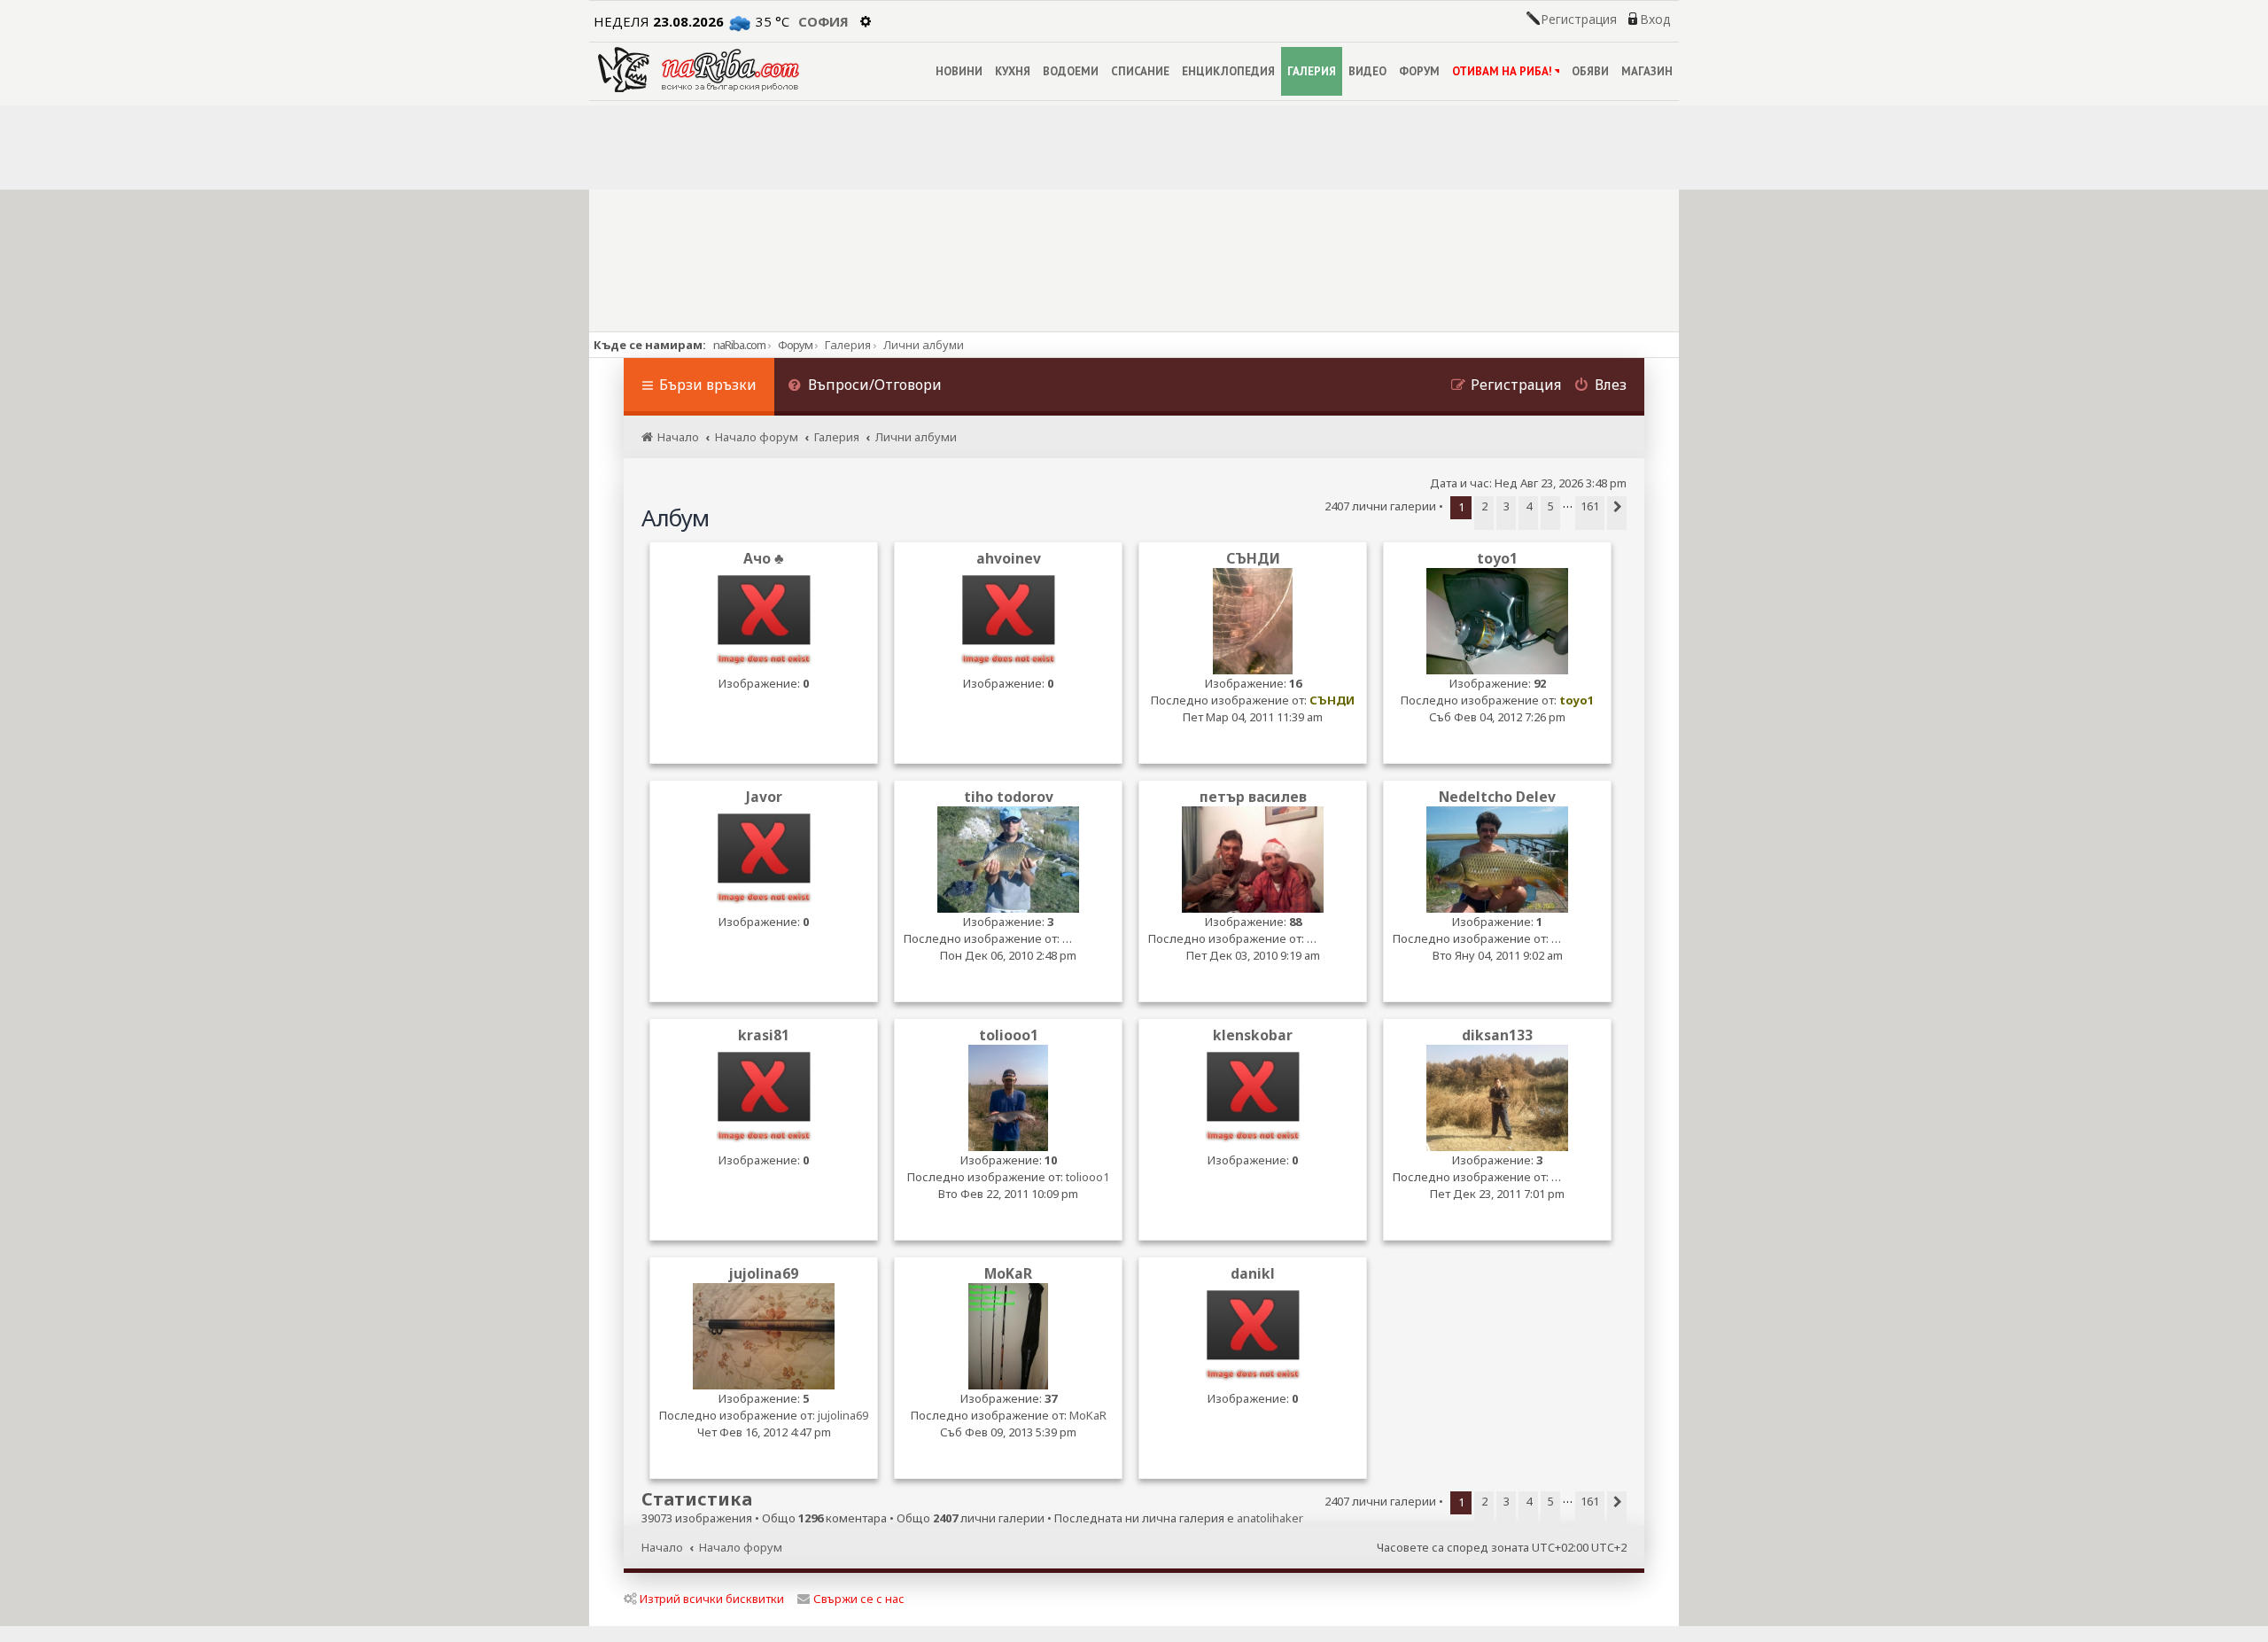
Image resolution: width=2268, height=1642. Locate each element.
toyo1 (1497, 559)
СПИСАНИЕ (1140, 71)
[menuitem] (865, 387)
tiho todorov (1009, 797)
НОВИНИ (959, 71)
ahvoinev (1009, 559)
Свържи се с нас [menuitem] (859, 1599)
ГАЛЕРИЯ (1312, 71)
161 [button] (1590, 506)
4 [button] (1529, 506)
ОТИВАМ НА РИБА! (1502, 71)
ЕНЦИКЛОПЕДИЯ (1228, 71)
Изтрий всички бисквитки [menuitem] (712, 1599)
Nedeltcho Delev (1497, 797)
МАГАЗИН (1647, 71)
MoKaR (1008, 1274)
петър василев (1253, 797)
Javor (764, 797)
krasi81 (764, 1035)
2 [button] (1484, 506)
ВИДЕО (1367, 71)
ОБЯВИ (1590, 71)
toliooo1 (1009, 1035)
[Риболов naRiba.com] (699, 70)
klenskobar (1253, 1035)
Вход (1655, 19)
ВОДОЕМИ (1071, 71)
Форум (795, 345)
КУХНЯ (1013, 71)
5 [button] (1551, 506)
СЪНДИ (1253, 559)
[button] (1617, 513)
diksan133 (1497, 1035)
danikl (1253, 1274)
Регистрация (1579, 19)
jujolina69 (764, 1274)
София (823, 21)
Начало (662, 1547)
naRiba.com (739, 345)
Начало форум (741, 1547)
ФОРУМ (1419, 71)
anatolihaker (1270, 1518)
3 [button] (1507, 506)
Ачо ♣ (764, 559)
